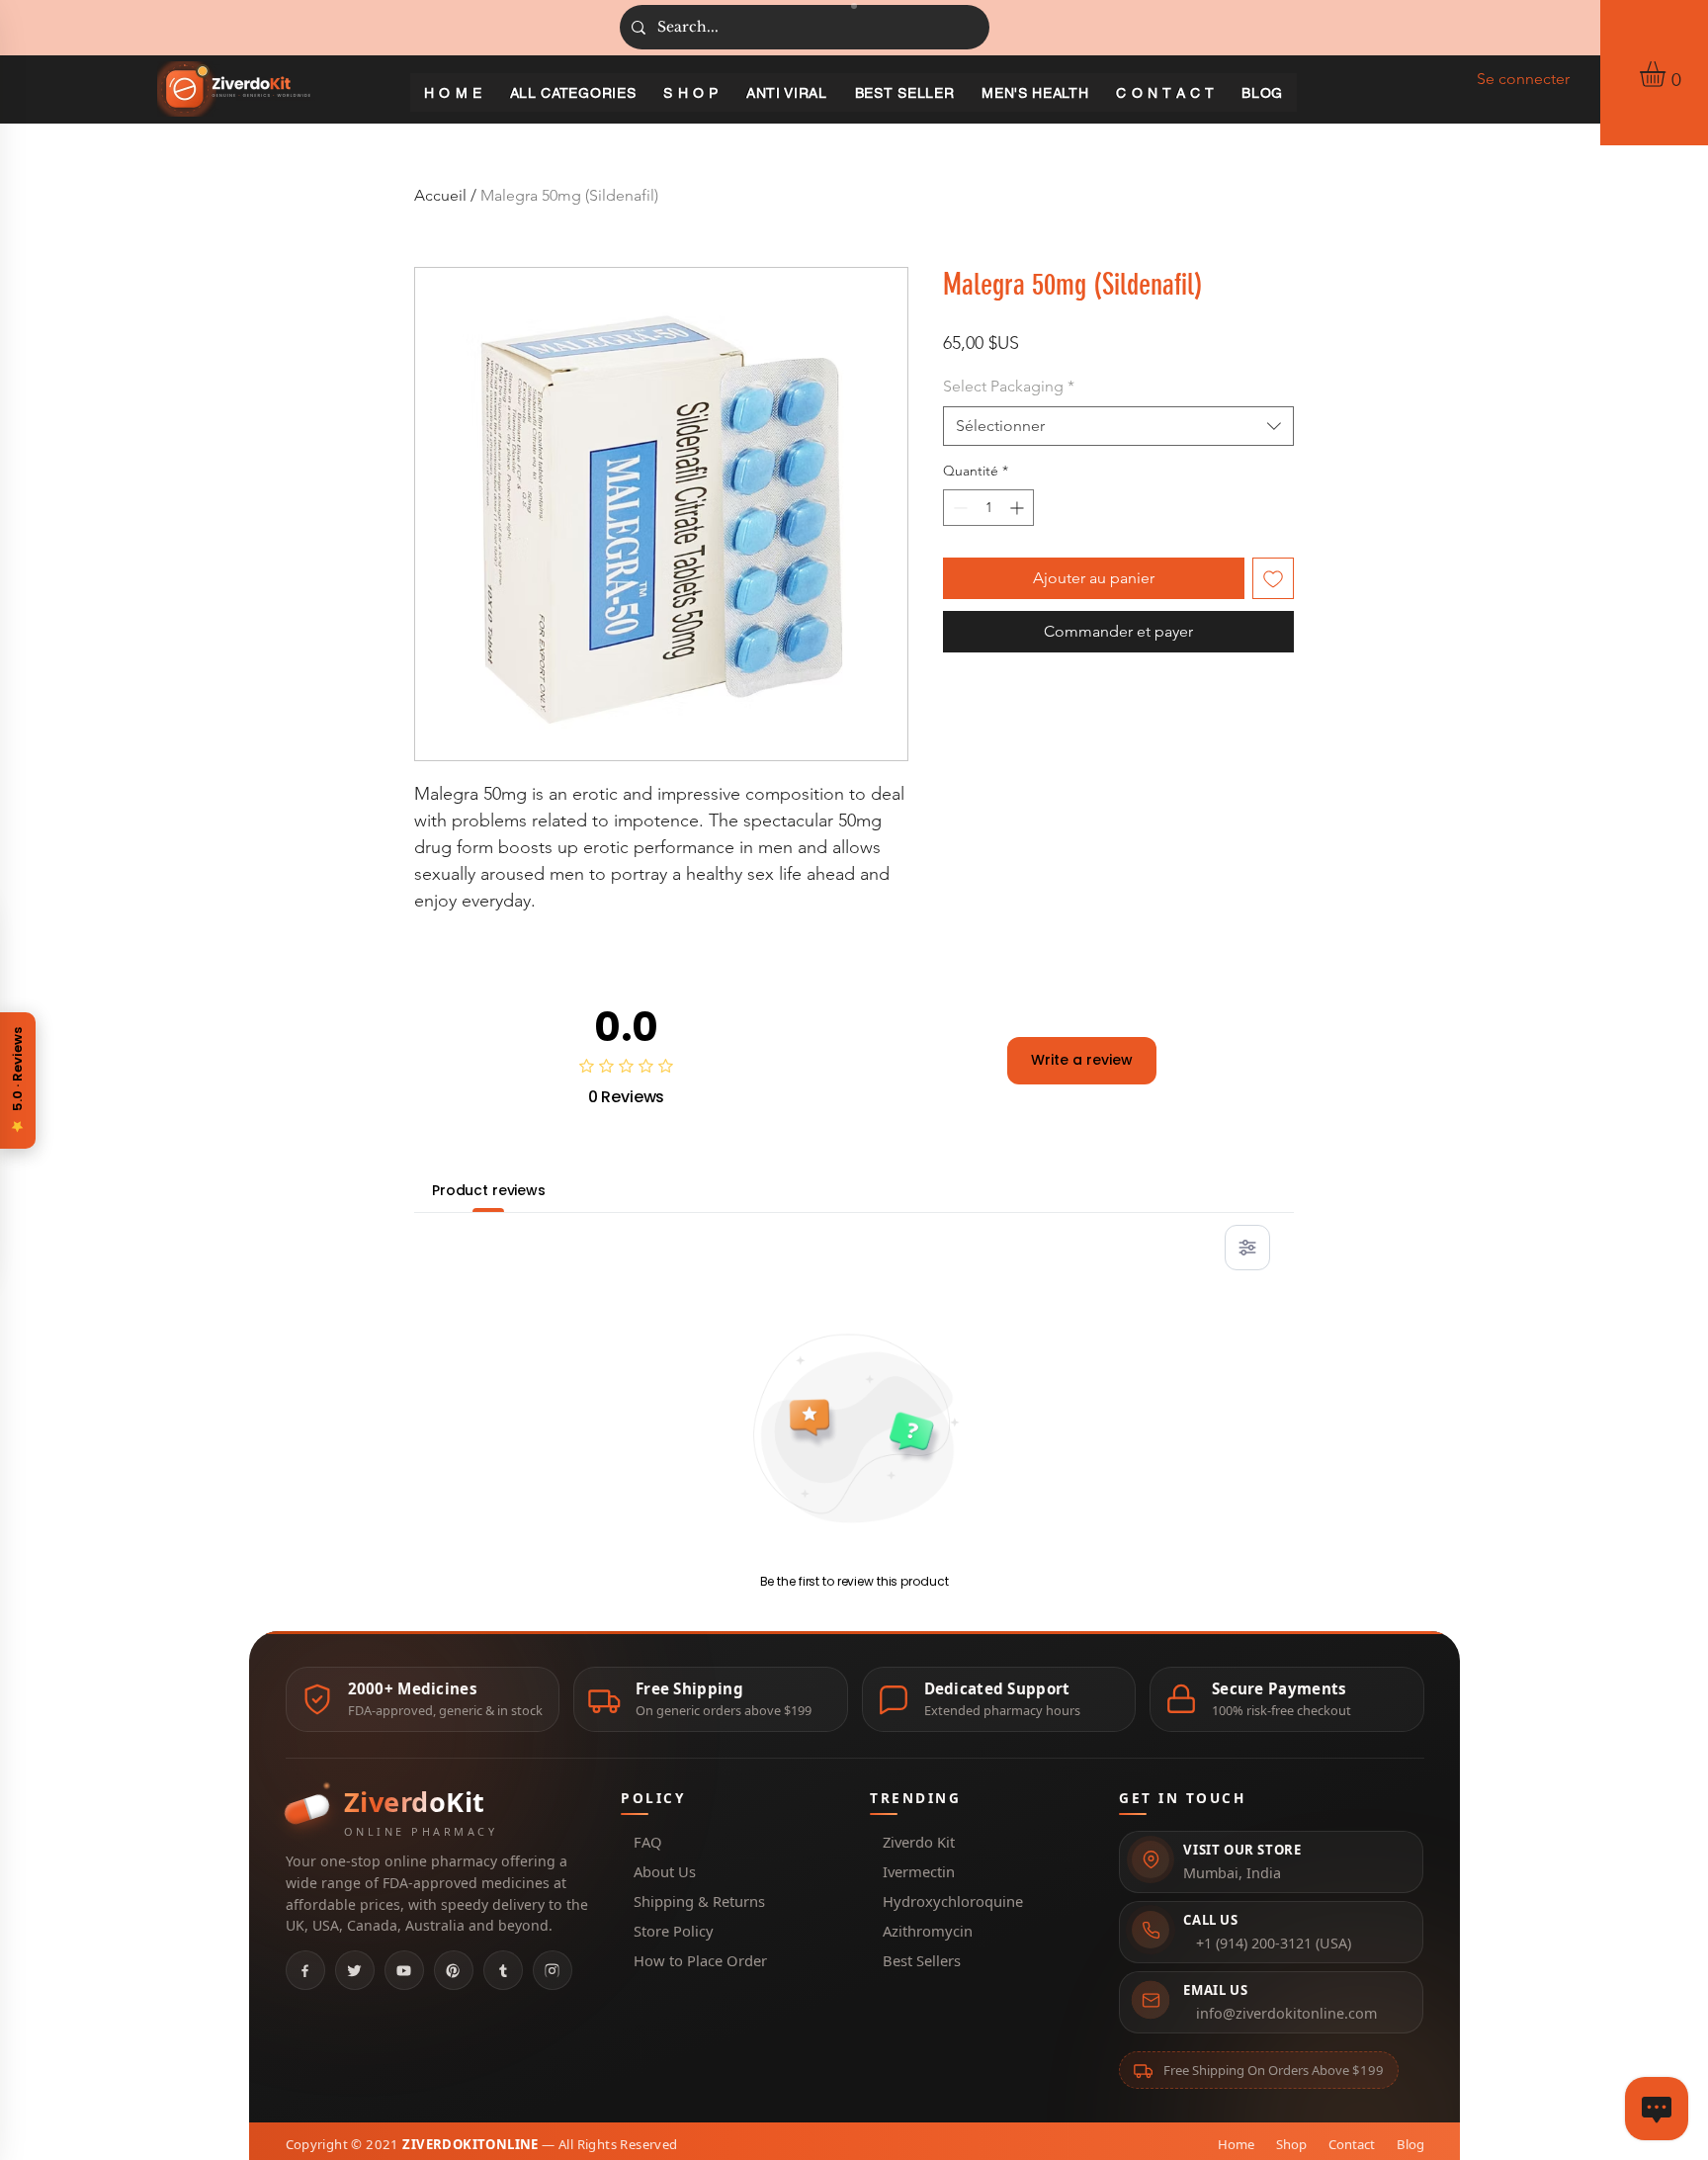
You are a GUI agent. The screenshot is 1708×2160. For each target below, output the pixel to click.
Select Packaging (1009, 386)
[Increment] (1019, 508)
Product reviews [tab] (489, 1190)
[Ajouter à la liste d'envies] (1273, 578)
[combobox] (1118, 426)
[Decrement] (958, 508)
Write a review (1082, 1060)
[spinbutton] (988, 508)
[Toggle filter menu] (1247, 1248)
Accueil (440, 195)
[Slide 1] (854, 6)
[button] (1667, 74)
